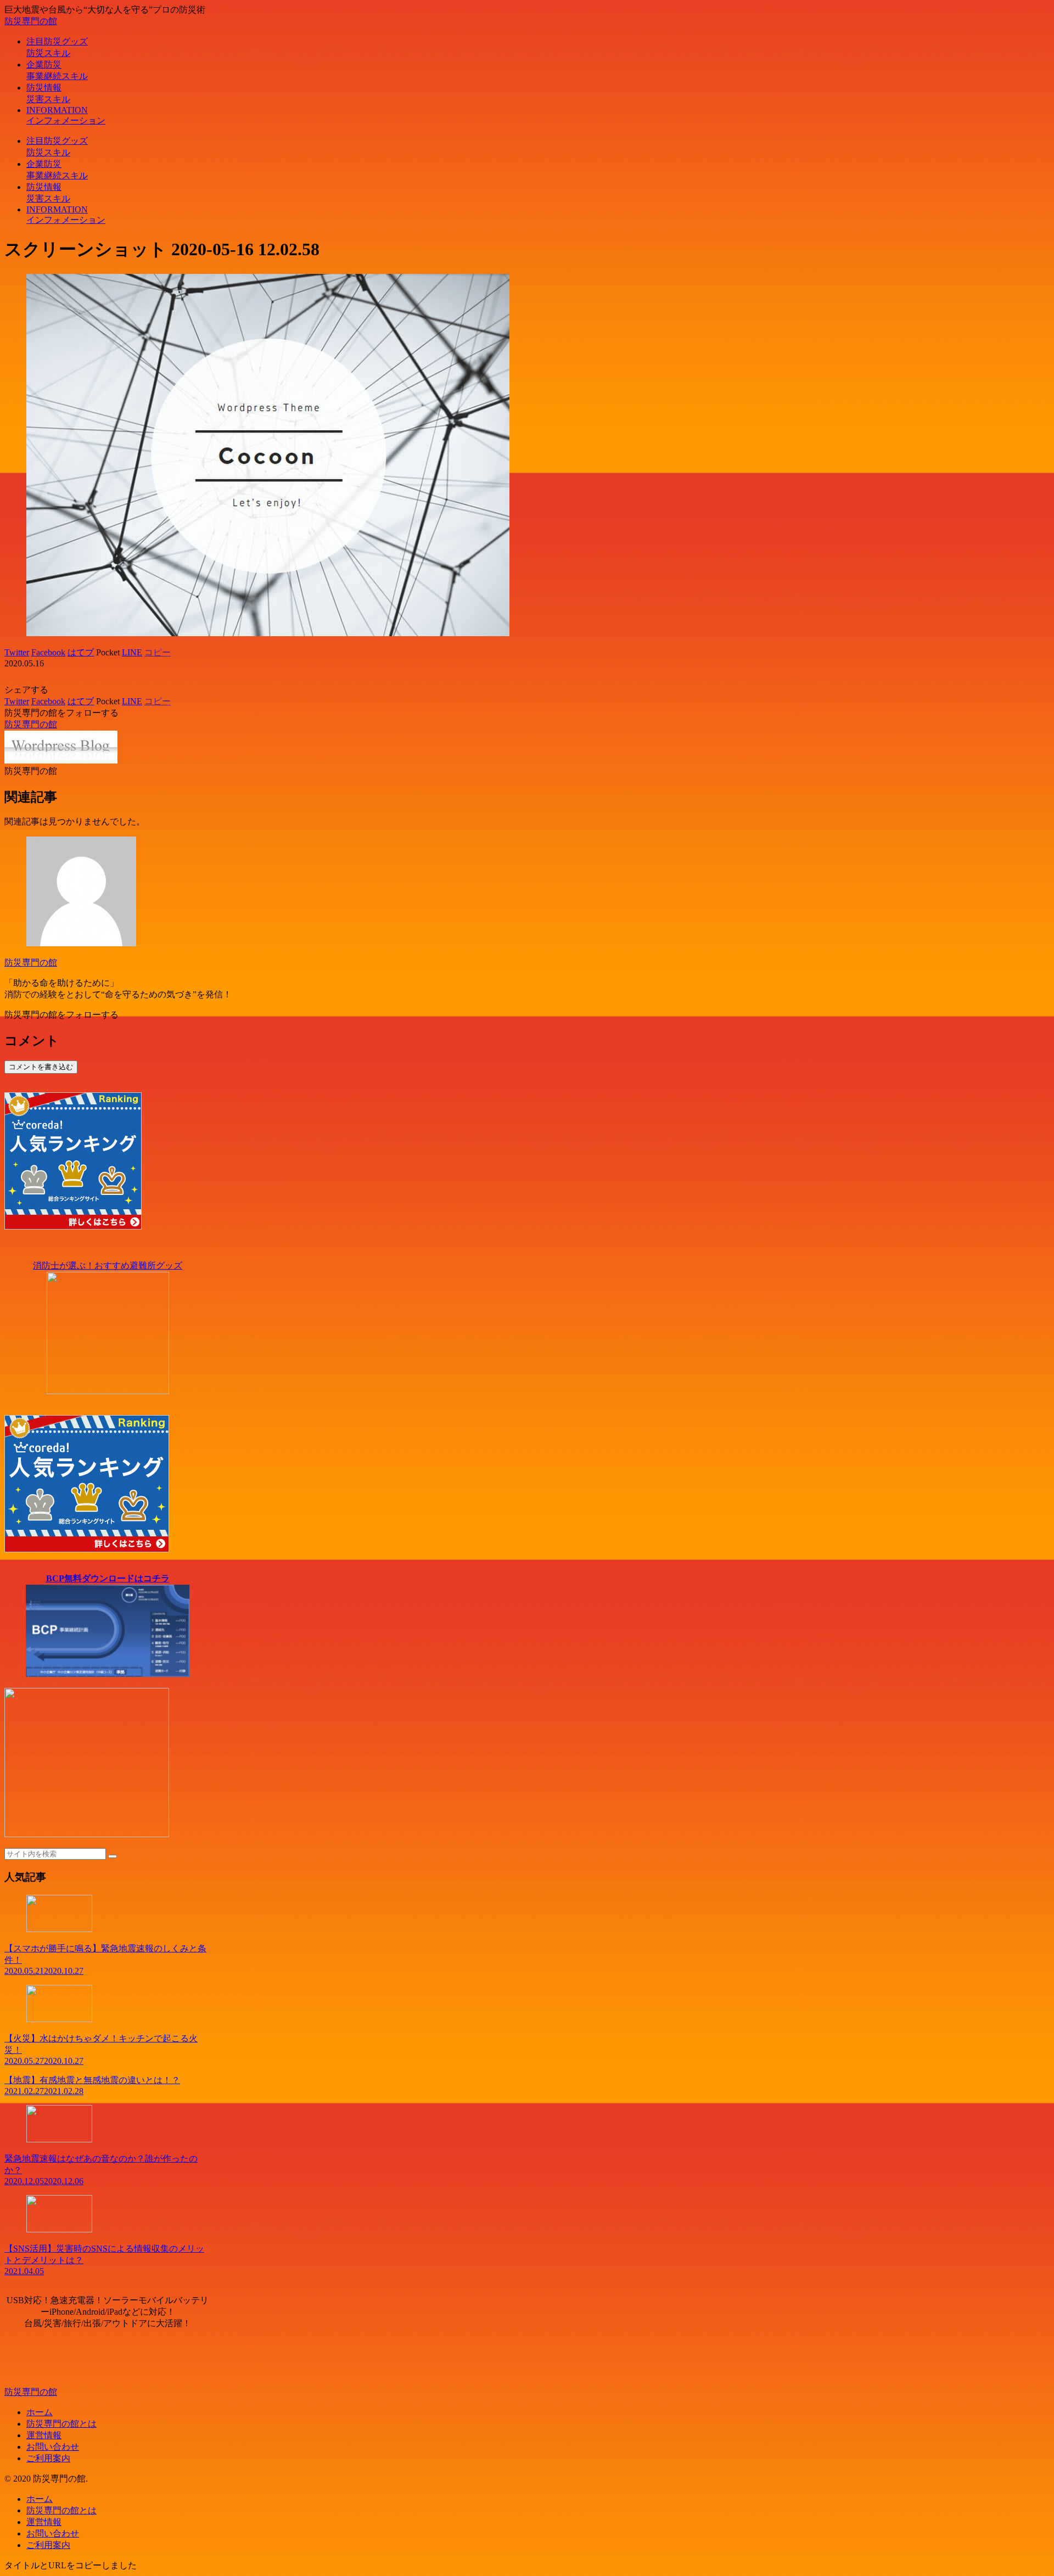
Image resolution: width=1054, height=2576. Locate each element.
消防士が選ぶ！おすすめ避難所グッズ (108, 1265)
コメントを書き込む (41, 1067)
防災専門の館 (31, 963)
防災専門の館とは (61, 2424)
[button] (113, 1856)
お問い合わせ (53, 2447)
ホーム (40, 2412)
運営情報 (44, 2435)
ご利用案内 (48, 2458)
